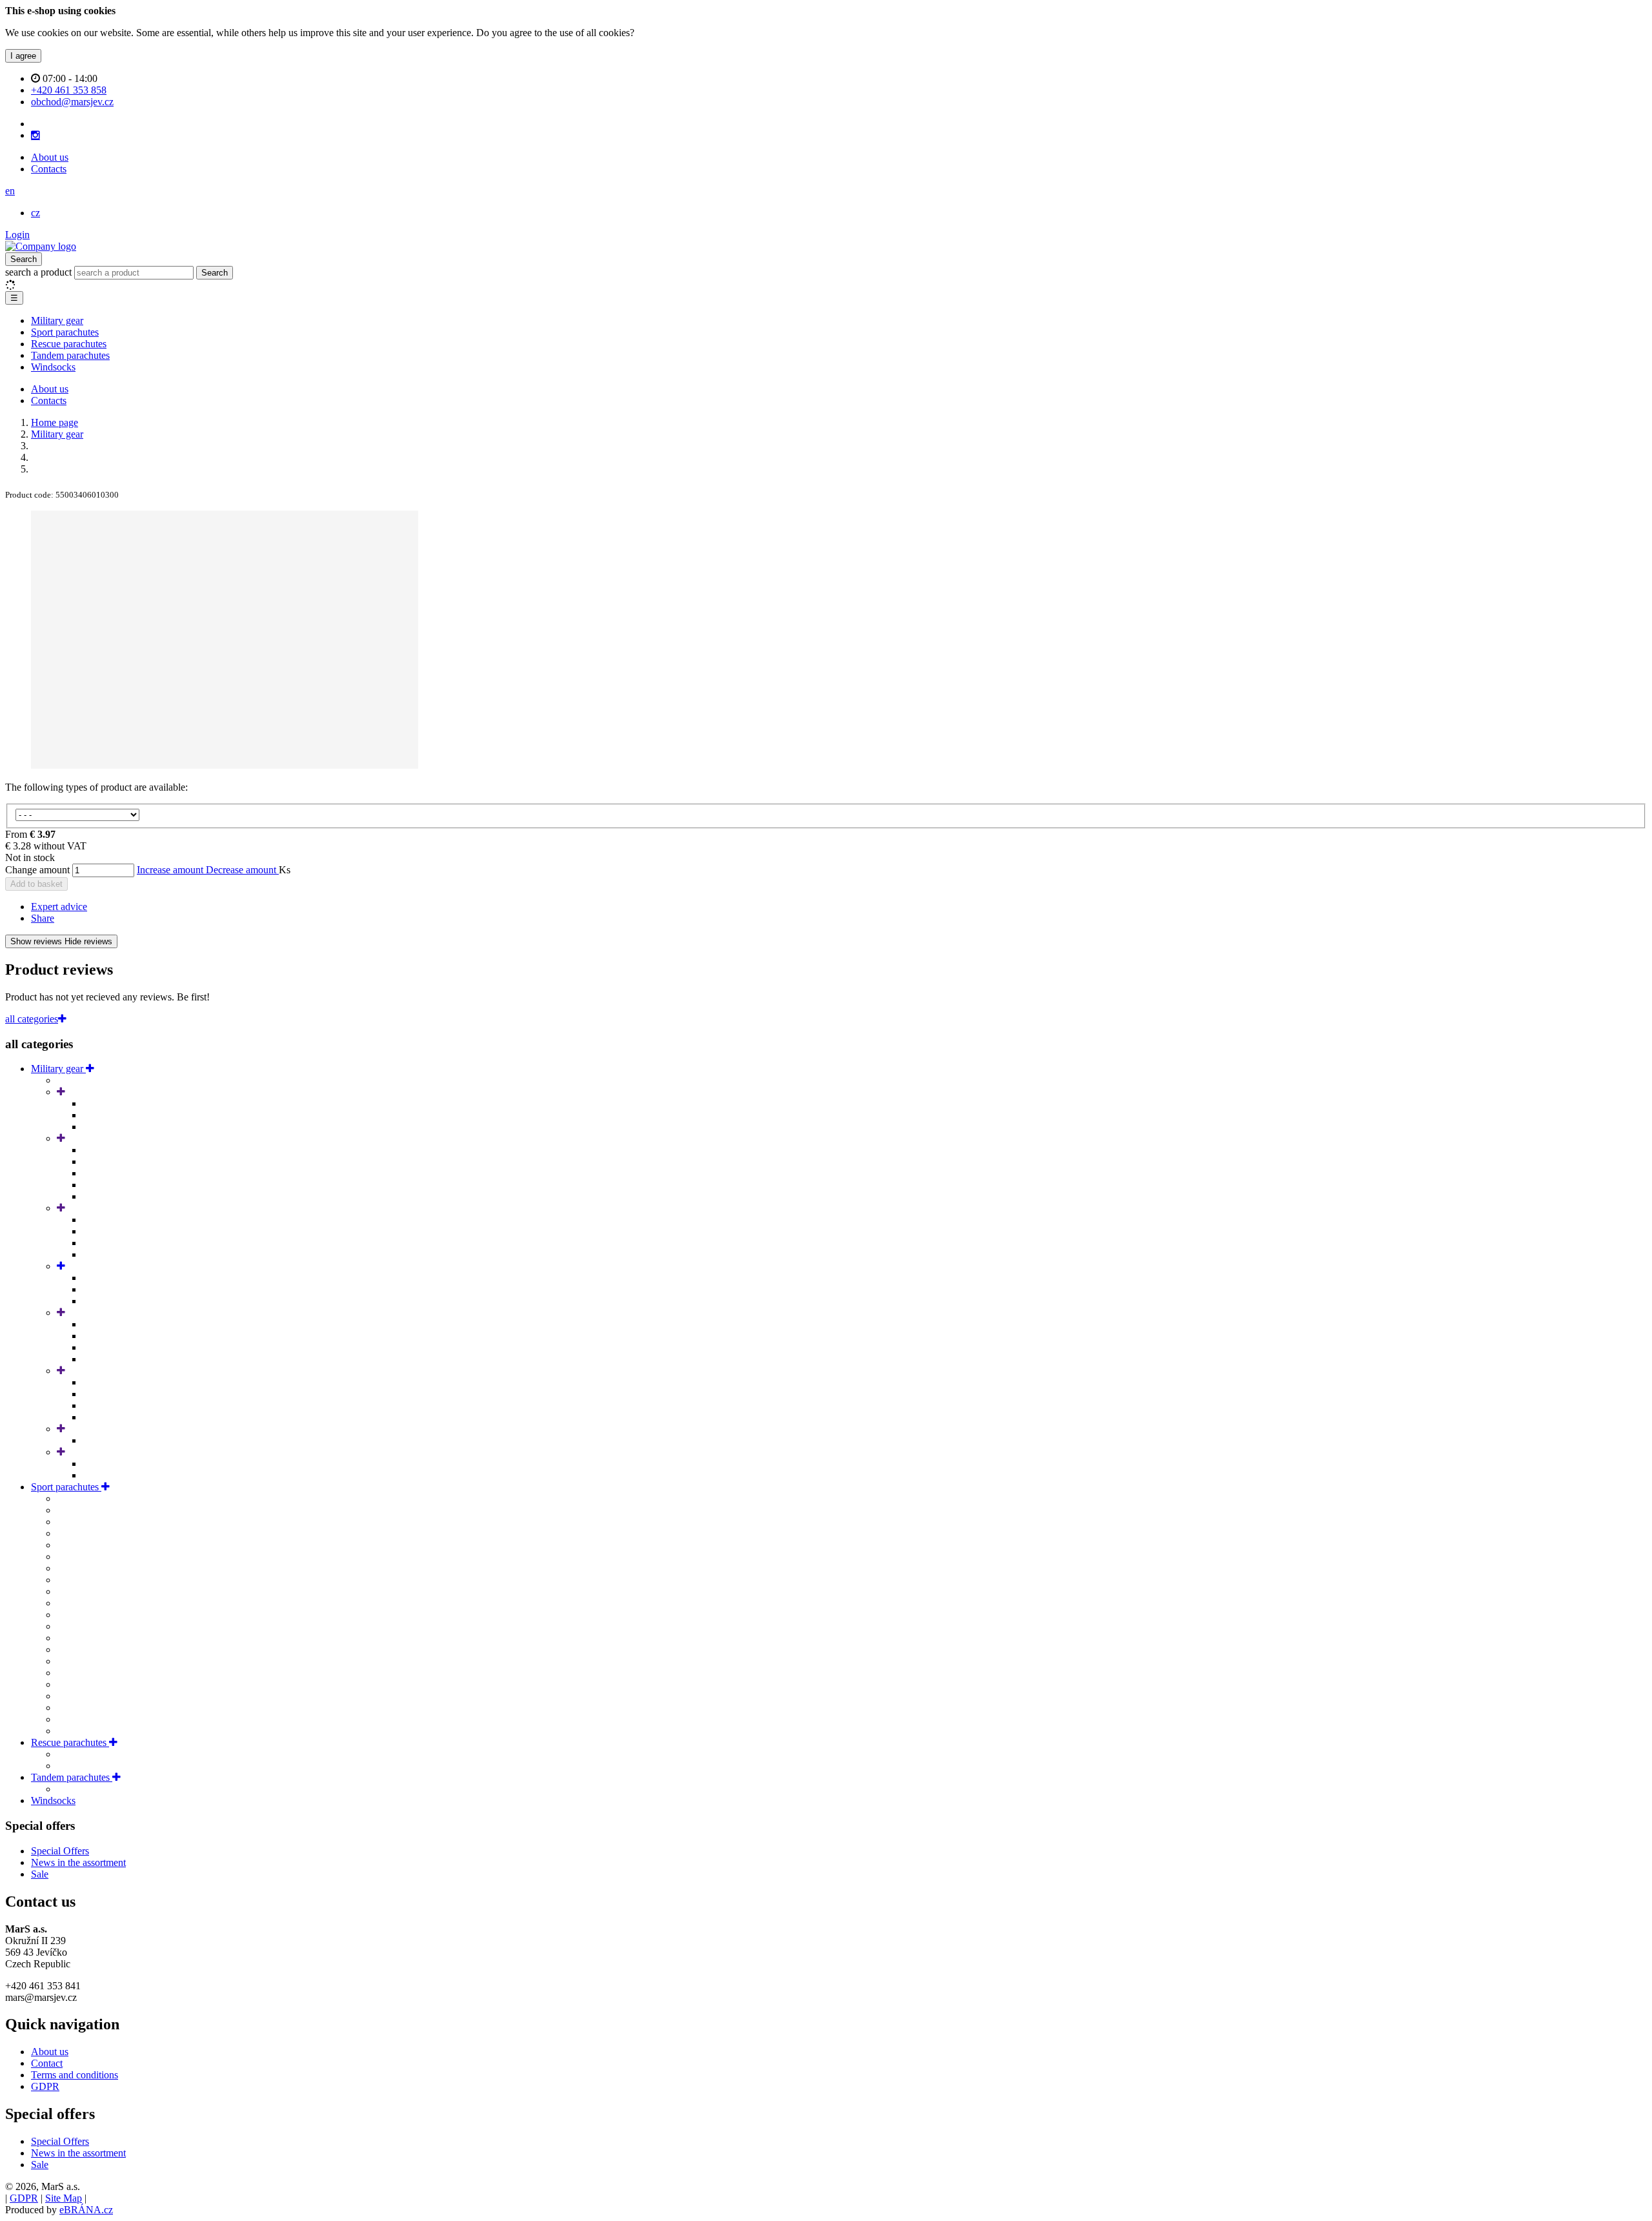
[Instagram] (35, 136)
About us (50, 157)
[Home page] (41, 246)
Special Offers (60, 1851)
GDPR (45, 2086)
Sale (40, 1874)
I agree (23, 56)
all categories (32, 1019)
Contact (47, 2063)
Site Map (64, 2198)
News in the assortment (78, 1862)
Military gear (57, 320)
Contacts (49, 169)
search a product (40, 272)
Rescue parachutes (69, 344)
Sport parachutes (65, 332)
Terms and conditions (75, 2075)
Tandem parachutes (70, 355)
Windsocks (53, 367)
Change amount (37, 870)
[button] (10, 191)
